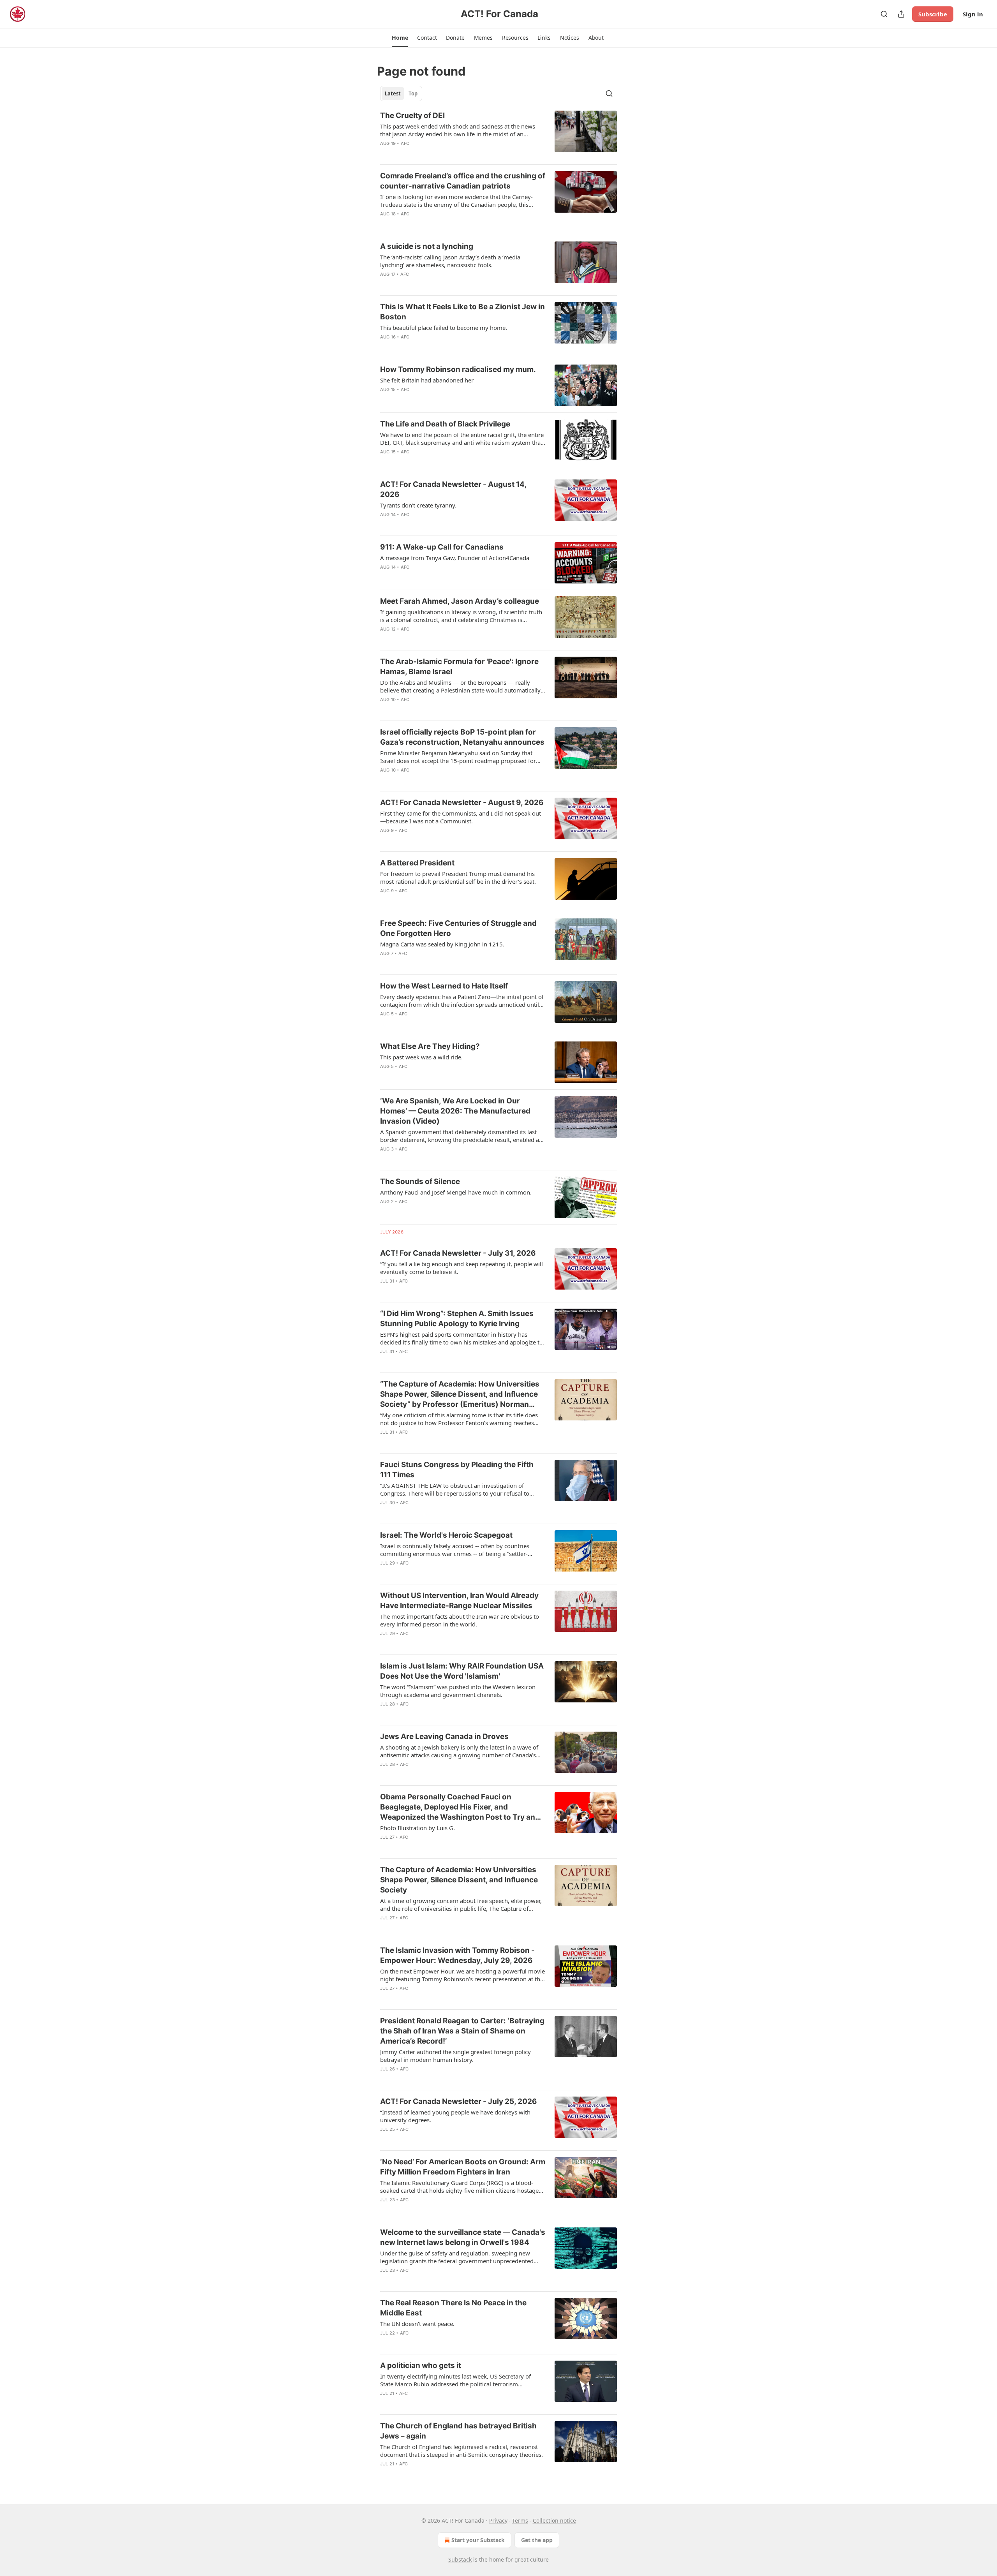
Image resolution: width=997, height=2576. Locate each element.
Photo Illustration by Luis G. (417, 1828)
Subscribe (933, 14)
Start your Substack (478, 2540)
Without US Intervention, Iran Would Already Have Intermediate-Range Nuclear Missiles (459, 1601)
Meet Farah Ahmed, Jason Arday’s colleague (460, 601)
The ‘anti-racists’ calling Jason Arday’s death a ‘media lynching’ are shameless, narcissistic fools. (450, 261)
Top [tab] (413, 93)
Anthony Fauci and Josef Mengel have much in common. (456, 1192)
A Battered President (417, 863)
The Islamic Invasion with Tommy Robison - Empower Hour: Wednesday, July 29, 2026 (457, 1955)
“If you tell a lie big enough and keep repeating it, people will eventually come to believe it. (462, 1268)
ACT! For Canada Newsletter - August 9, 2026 (462, 803)
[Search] (884, 14)
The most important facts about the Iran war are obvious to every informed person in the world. (460, 1620)
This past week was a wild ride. (421, 1057)
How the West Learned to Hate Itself (444, 986)
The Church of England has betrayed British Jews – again (458, 2431)
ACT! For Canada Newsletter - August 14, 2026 (453, 489)
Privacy (498, 2520)
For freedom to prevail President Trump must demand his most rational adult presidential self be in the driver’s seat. (458, 877)
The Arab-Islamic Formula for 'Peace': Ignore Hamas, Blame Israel (459, 667)
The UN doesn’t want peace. (417, 2324)
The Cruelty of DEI (412, 115)
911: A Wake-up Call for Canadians (442, 547)
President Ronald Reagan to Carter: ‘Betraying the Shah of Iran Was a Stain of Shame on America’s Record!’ (462, 2031)
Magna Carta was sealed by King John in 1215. (442, 944)
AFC (405, 143)
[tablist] (401, 93)
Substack (460, 2559)
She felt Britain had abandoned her (427, 380)
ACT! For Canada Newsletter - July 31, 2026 (458, 1253)
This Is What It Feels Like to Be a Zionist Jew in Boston (462, 312)
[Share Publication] (901, 14)
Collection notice (554, 2520)
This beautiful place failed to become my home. (444, 328)
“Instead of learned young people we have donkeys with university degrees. (455, 2116)
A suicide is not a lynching (427, 246)
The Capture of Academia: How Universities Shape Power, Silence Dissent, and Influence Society (459, 1880)
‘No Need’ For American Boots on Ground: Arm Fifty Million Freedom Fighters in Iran (463, 2167)
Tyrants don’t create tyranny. (418, 505)
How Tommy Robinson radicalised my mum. (458, 369)
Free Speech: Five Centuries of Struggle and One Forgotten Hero (458, 928)
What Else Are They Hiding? (430, 1046)
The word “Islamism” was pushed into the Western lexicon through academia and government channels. (458, 1691)
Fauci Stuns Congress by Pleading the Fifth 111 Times (457, 1470)
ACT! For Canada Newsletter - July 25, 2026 (459, 2101)
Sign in (973, 14)
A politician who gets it (421, 2365)
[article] (498, 134)
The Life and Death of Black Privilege (445, 424)
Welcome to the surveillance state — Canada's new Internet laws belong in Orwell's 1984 (463, 2237)
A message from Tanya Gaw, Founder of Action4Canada (455, 558)
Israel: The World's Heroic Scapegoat (446, 1535)
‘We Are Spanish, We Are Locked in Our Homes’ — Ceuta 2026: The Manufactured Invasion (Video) (455, 1111)
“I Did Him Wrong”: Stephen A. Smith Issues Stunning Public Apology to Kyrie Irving (457, 1319)
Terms (520, 2520)
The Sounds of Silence (420, 1181)
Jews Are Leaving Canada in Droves (444, 1736)
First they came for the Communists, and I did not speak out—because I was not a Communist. (461, 817)
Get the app (537, 2540)
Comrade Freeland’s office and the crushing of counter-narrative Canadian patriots (463, 181)
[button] (400, 38)
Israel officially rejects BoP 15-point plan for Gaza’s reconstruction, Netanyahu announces (462, 737)
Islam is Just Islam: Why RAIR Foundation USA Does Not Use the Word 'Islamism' (462, 1671)
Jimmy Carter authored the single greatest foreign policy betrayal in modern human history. (455, 2056)
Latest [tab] (393, 93)
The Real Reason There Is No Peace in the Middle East (453, 2308)
